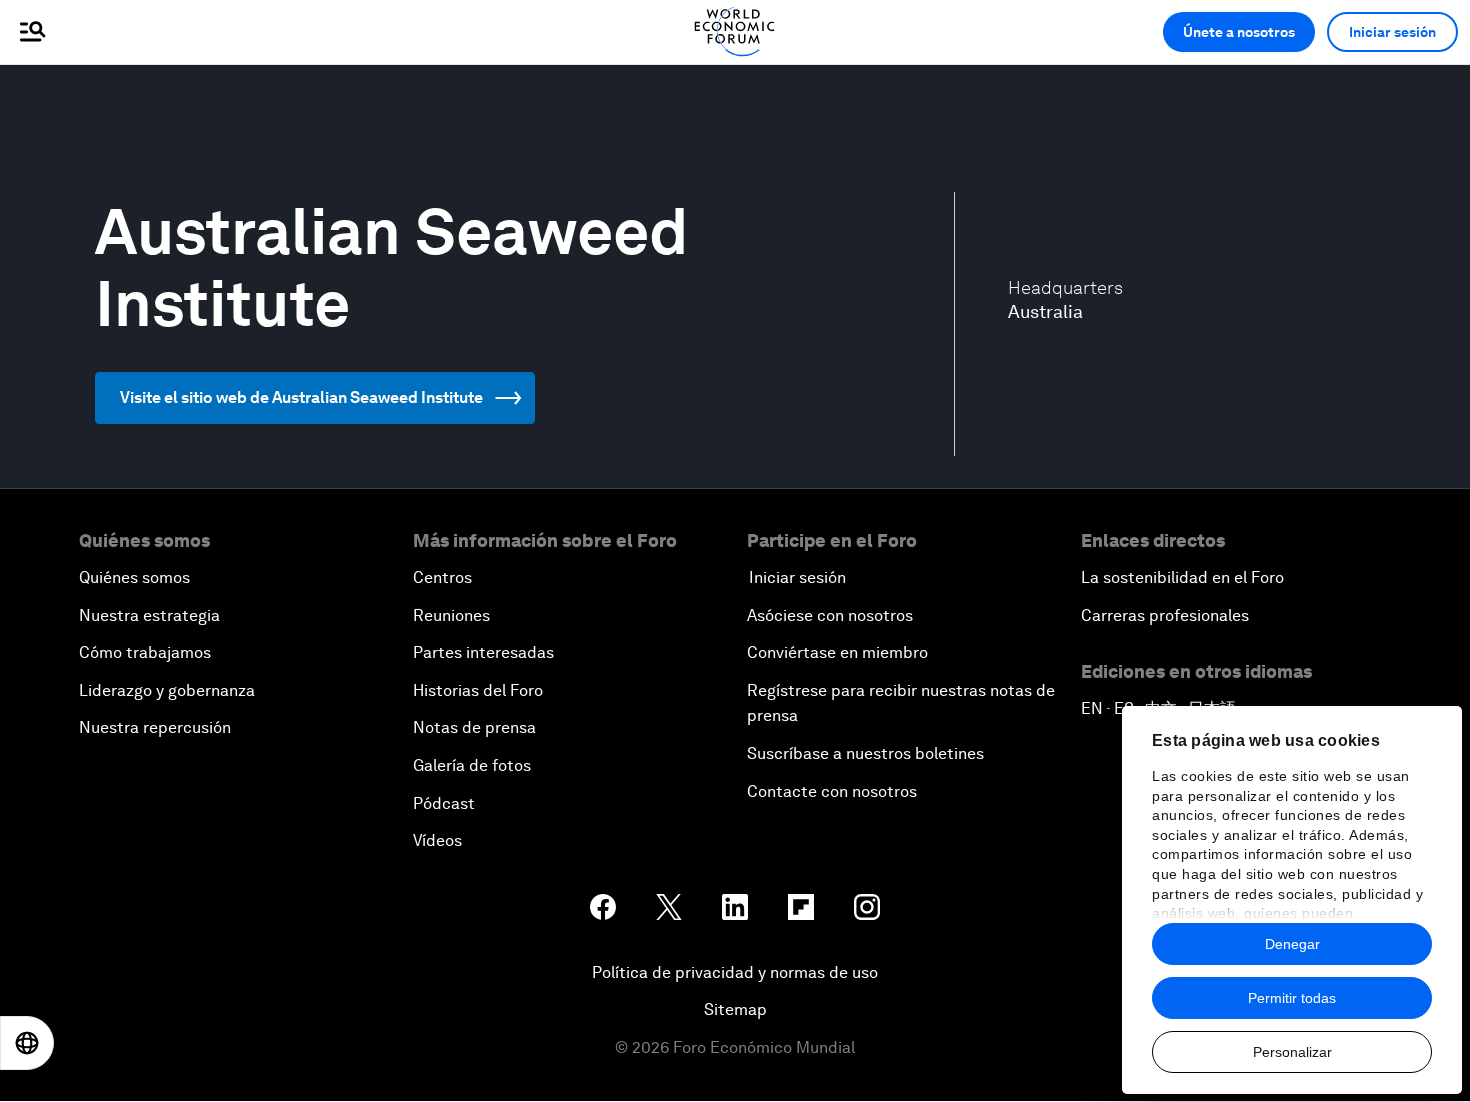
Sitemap (735, 1009)
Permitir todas (1292, 998)
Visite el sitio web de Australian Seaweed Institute (301, 397)
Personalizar (1292, 1052)
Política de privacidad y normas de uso (735, 972)
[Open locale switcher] (27, 1043)
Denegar (1292, 944)
